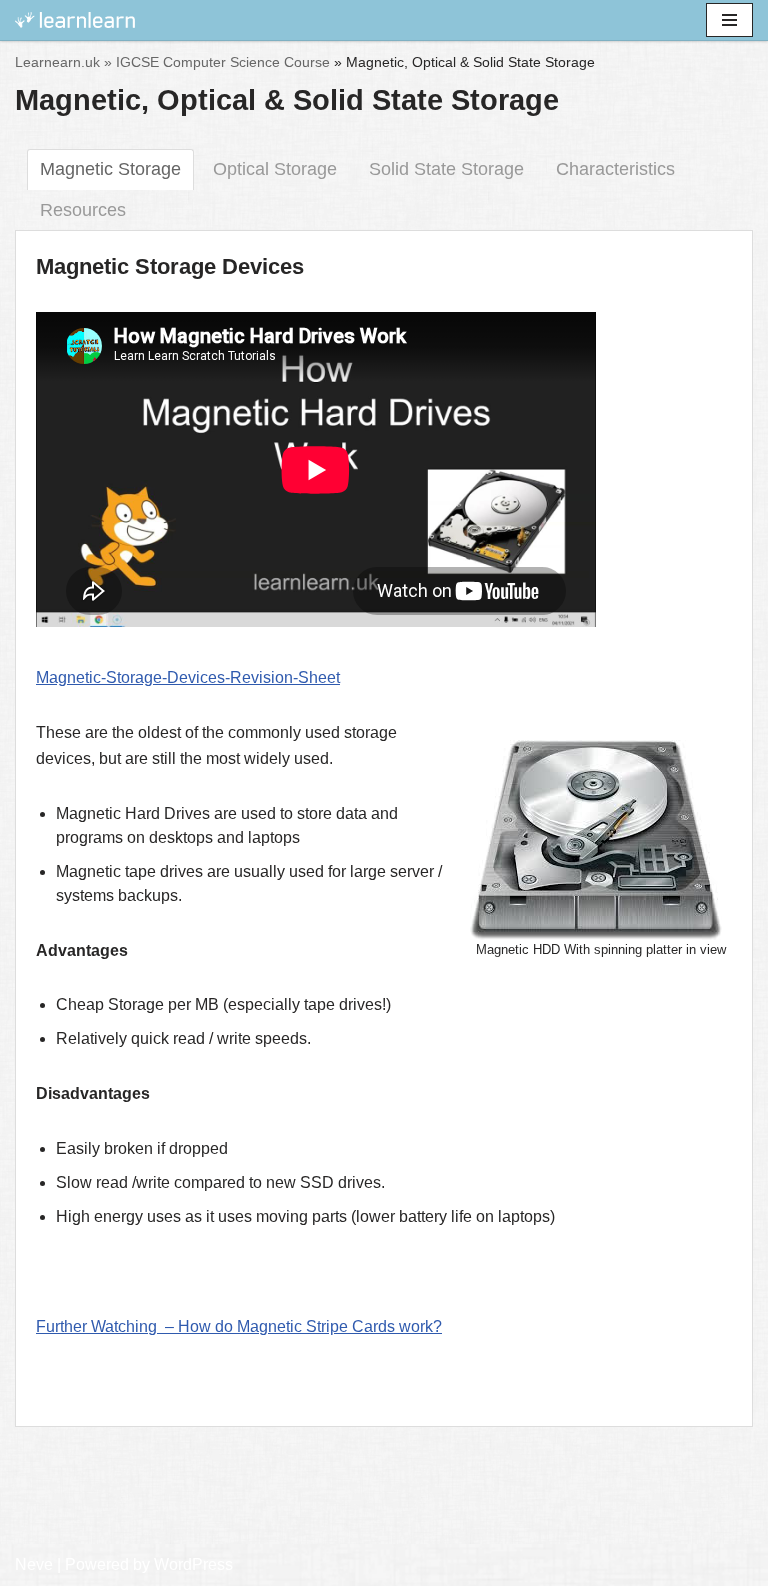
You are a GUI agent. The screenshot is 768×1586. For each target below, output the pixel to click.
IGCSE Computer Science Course (223, 62)
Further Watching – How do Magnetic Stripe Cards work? (239, 1326)
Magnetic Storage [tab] (110, 169)
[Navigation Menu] (729, 20)
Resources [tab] (83, 210)
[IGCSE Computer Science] (75, 20)
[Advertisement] (384, 1492)
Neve (34, 1564)
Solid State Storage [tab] (446, 169)
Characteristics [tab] (615, 169)
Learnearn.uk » (63, 62)
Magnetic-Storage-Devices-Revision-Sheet (188, 677)
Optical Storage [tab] (275, 169)
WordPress (193, 1564)
